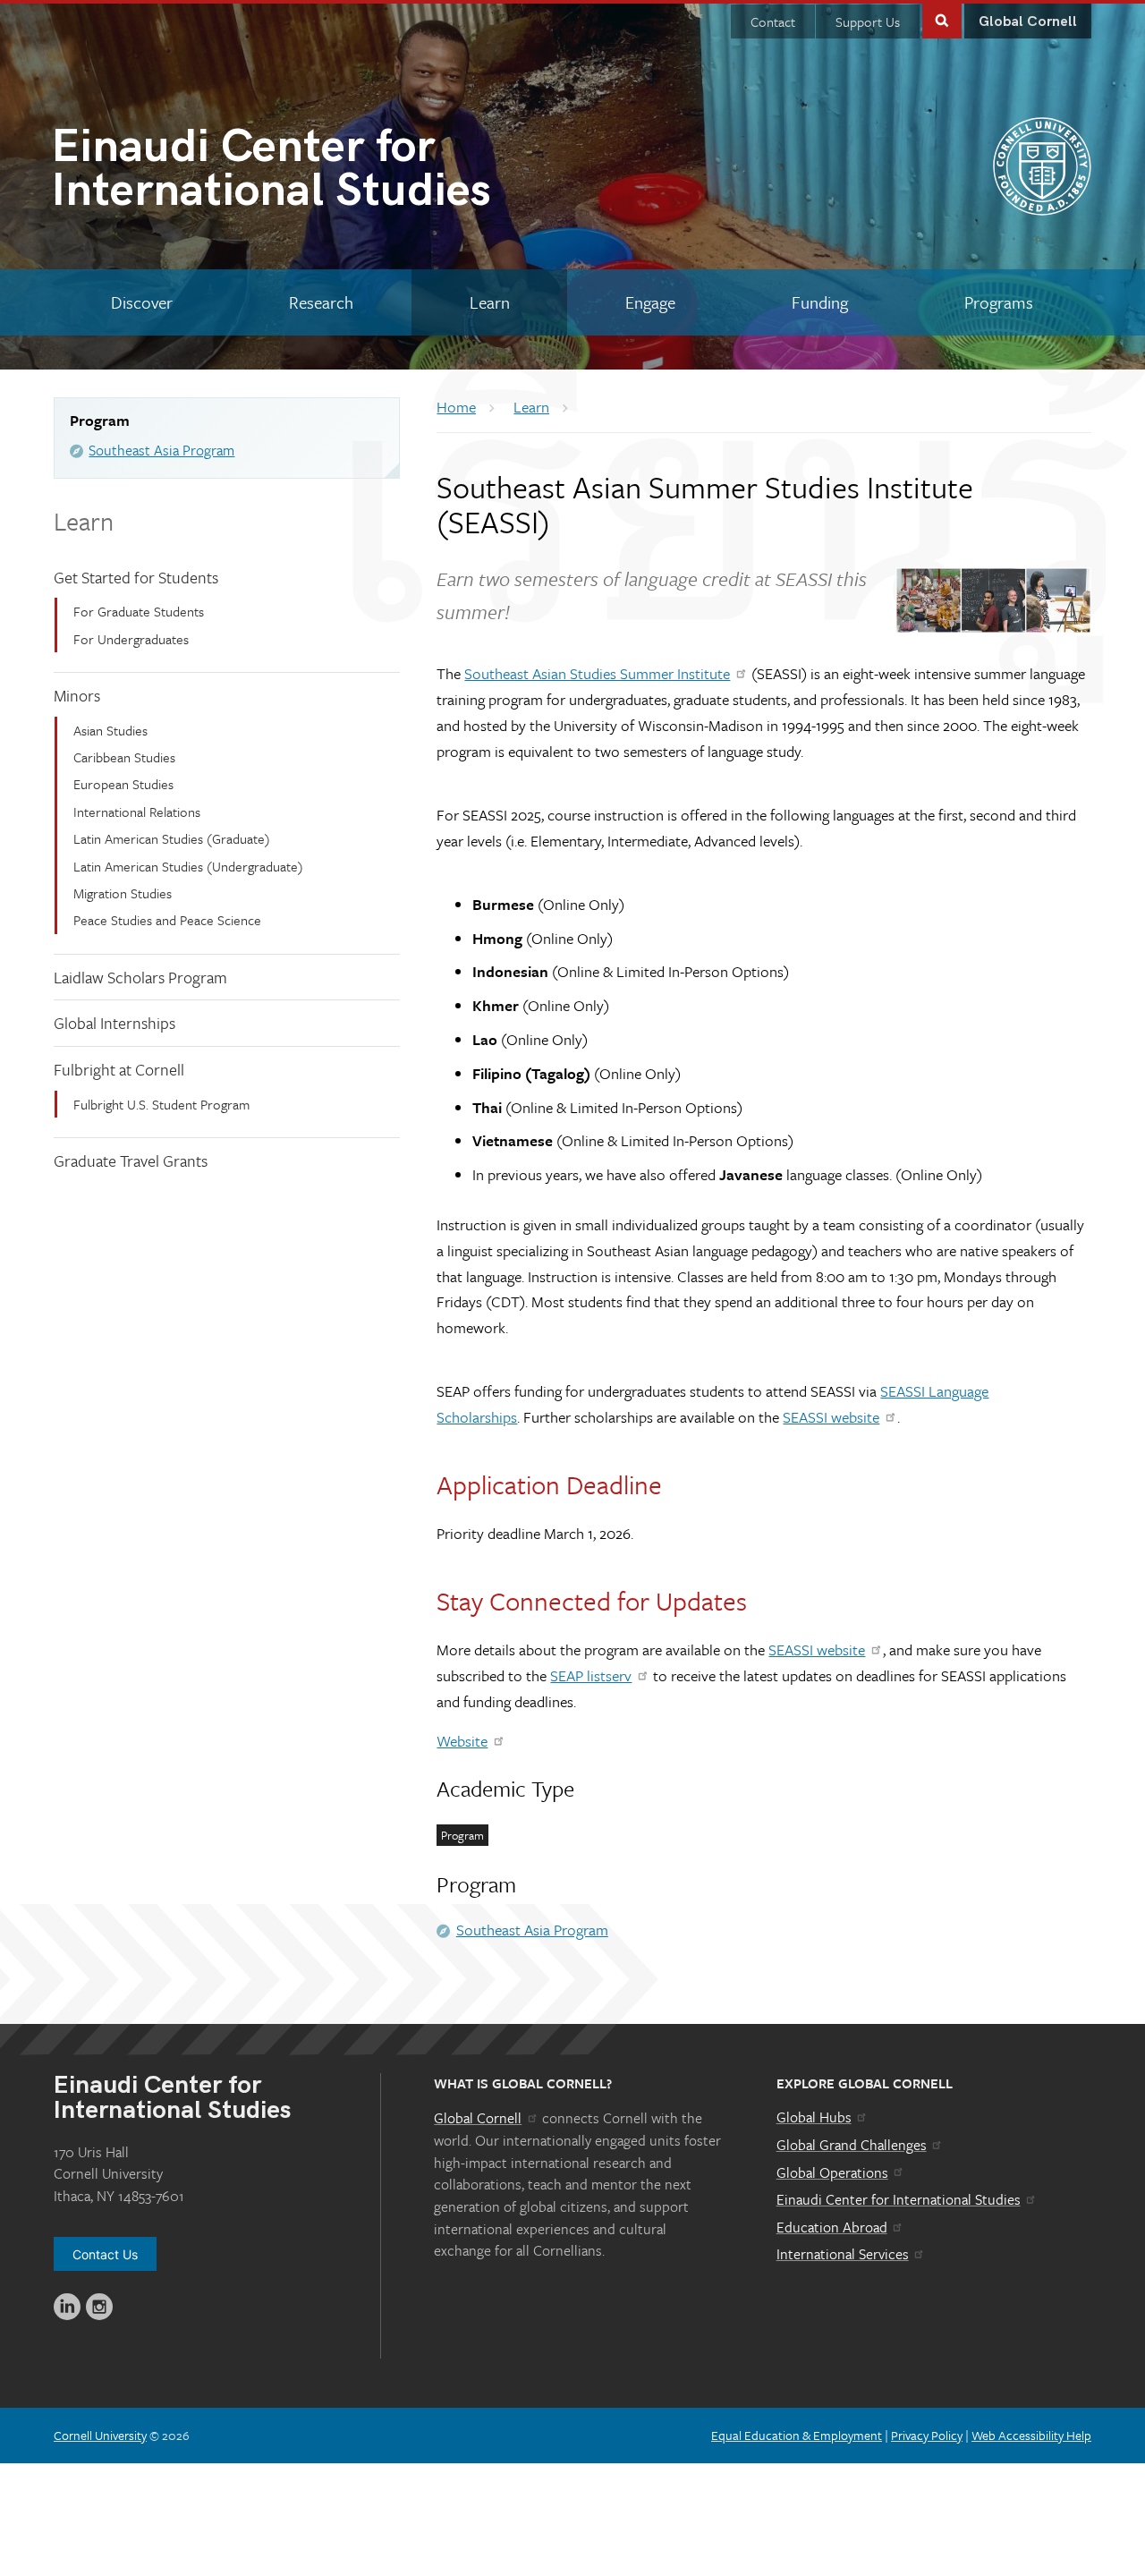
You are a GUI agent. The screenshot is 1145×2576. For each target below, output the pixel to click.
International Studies (271, 172)
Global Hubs (814, 2117)
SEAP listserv (591, 1675)
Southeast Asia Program (161, 450)
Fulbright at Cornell (119, 1069)
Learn (84, 521)
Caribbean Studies (124, 757)
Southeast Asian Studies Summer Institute (597, 673)
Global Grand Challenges (852, 2145)
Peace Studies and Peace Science (167, 920)
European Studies (123, 784)
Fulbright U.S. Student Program (161, 1104)
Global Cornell (1028, 22)
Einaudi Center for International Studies (899, 2199)
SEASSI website (831, 1417)
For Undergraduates (131, 639)
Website (462, 1741)
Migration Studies (123, 893)
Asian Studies (110, 730)
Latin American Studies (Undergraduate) (188, 866)
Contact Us (105, 2254)
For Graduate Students (139, 611)
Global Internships (114, 1023)
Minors (77, 695)
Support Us (868, 21)
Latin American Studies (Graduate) (172, 838)
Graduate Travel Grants (131, 1160)
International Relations (137, 812)
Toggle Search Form (942, 19)
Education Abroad (832, 2227)
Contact (773, 21)
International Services (843, 2254)
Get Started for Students (136, 577)
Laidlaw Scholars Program (140, 977)
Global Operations (832, 2172)
